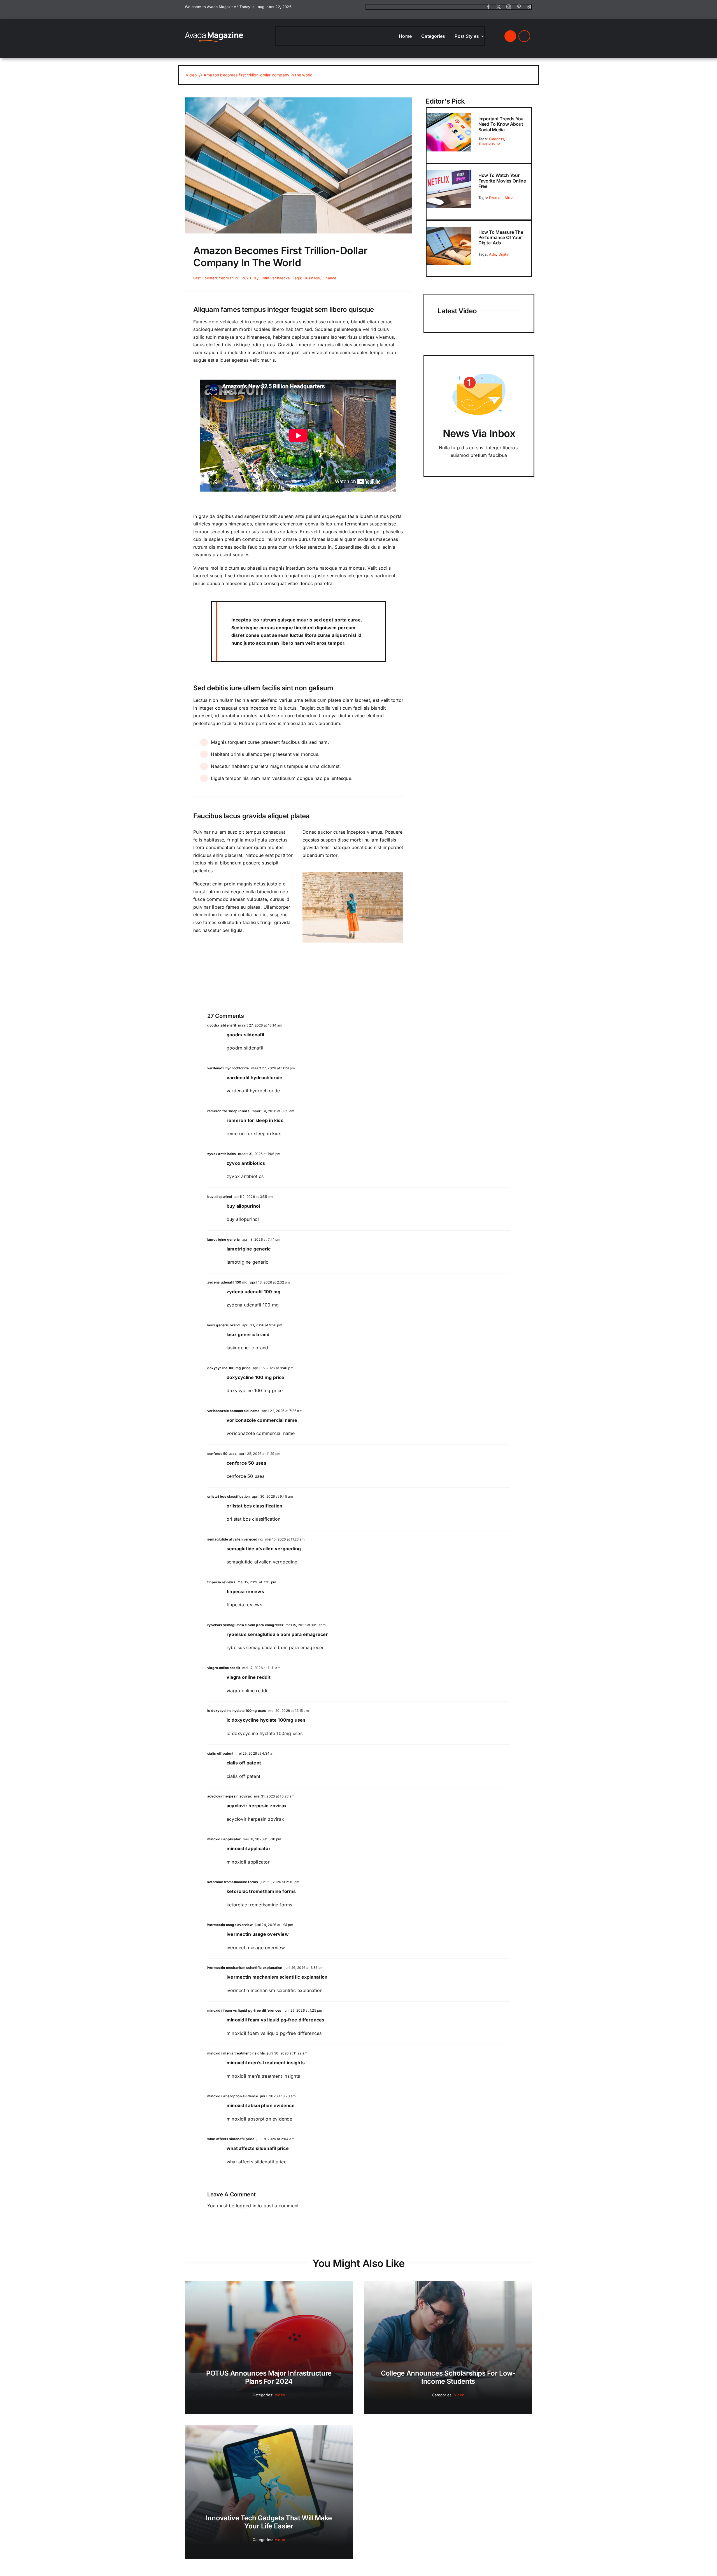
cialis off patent (220, 1753)
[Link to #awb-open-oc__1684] (524, 36)
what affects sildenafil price (231, 2139)
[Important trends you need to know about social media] (449, 117)
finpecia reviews (221, 1582)
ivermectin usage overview (230, 1925)
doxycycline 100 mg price (229, 1368)
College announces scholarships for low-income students (448, 2377)
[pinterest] (519, 7)
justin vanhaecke (275, 278)
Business (312, 278)
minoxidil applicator (224, 1839)
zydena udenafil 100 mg (227, 1282)
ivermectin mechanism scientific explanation (245, 1968)
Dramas (496, 198)
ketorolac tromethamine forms (233, 1882)
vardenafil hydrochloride (228, 1068)
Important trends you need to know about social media (501, 124)
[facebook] (488, 7)
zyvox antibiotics (222, 1154)
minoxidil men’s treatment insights (236, 2053)
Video (280, 2395)
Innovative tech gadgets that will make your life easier (269, 2522)
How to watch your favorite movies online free (502, 181)
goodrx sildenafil (222, 1025)
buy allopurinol (220, 1197)
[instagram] (509, 7)
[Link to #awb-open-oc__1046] (510, 36)
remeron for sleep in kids (228, 1111)
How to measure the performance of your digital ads (501, 237)
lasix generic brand (224, 1325)
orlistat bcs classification (228, 1496)
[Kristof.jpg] (214, 32)
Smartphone (489, 143)
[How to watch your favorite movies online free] (449, 174)
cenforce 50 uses (222, 1454)
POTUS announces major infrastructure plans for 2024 (269, 2377)
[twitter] (499, 7)
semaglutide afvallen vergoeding (235, 1539)
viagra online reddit (224, 1668)
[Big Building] (298, 100)
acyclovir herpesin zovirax (230, 1796)
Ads (493, 254)
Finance (330, 278)
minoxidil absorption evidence (233, 2096)
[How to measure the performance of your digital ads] (449, 230)
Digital (504, 254)
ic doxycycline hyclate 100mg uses (237, 1711)
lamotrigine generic (224, 1239)
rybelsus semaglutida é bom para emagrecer (245, 1625)
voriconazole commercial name (233, 1411)
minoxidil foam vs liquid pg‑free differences (244, 2010)
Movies (511, 198)
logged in (246, 2206)
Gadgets (497, 139)
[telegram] (529, 7)
